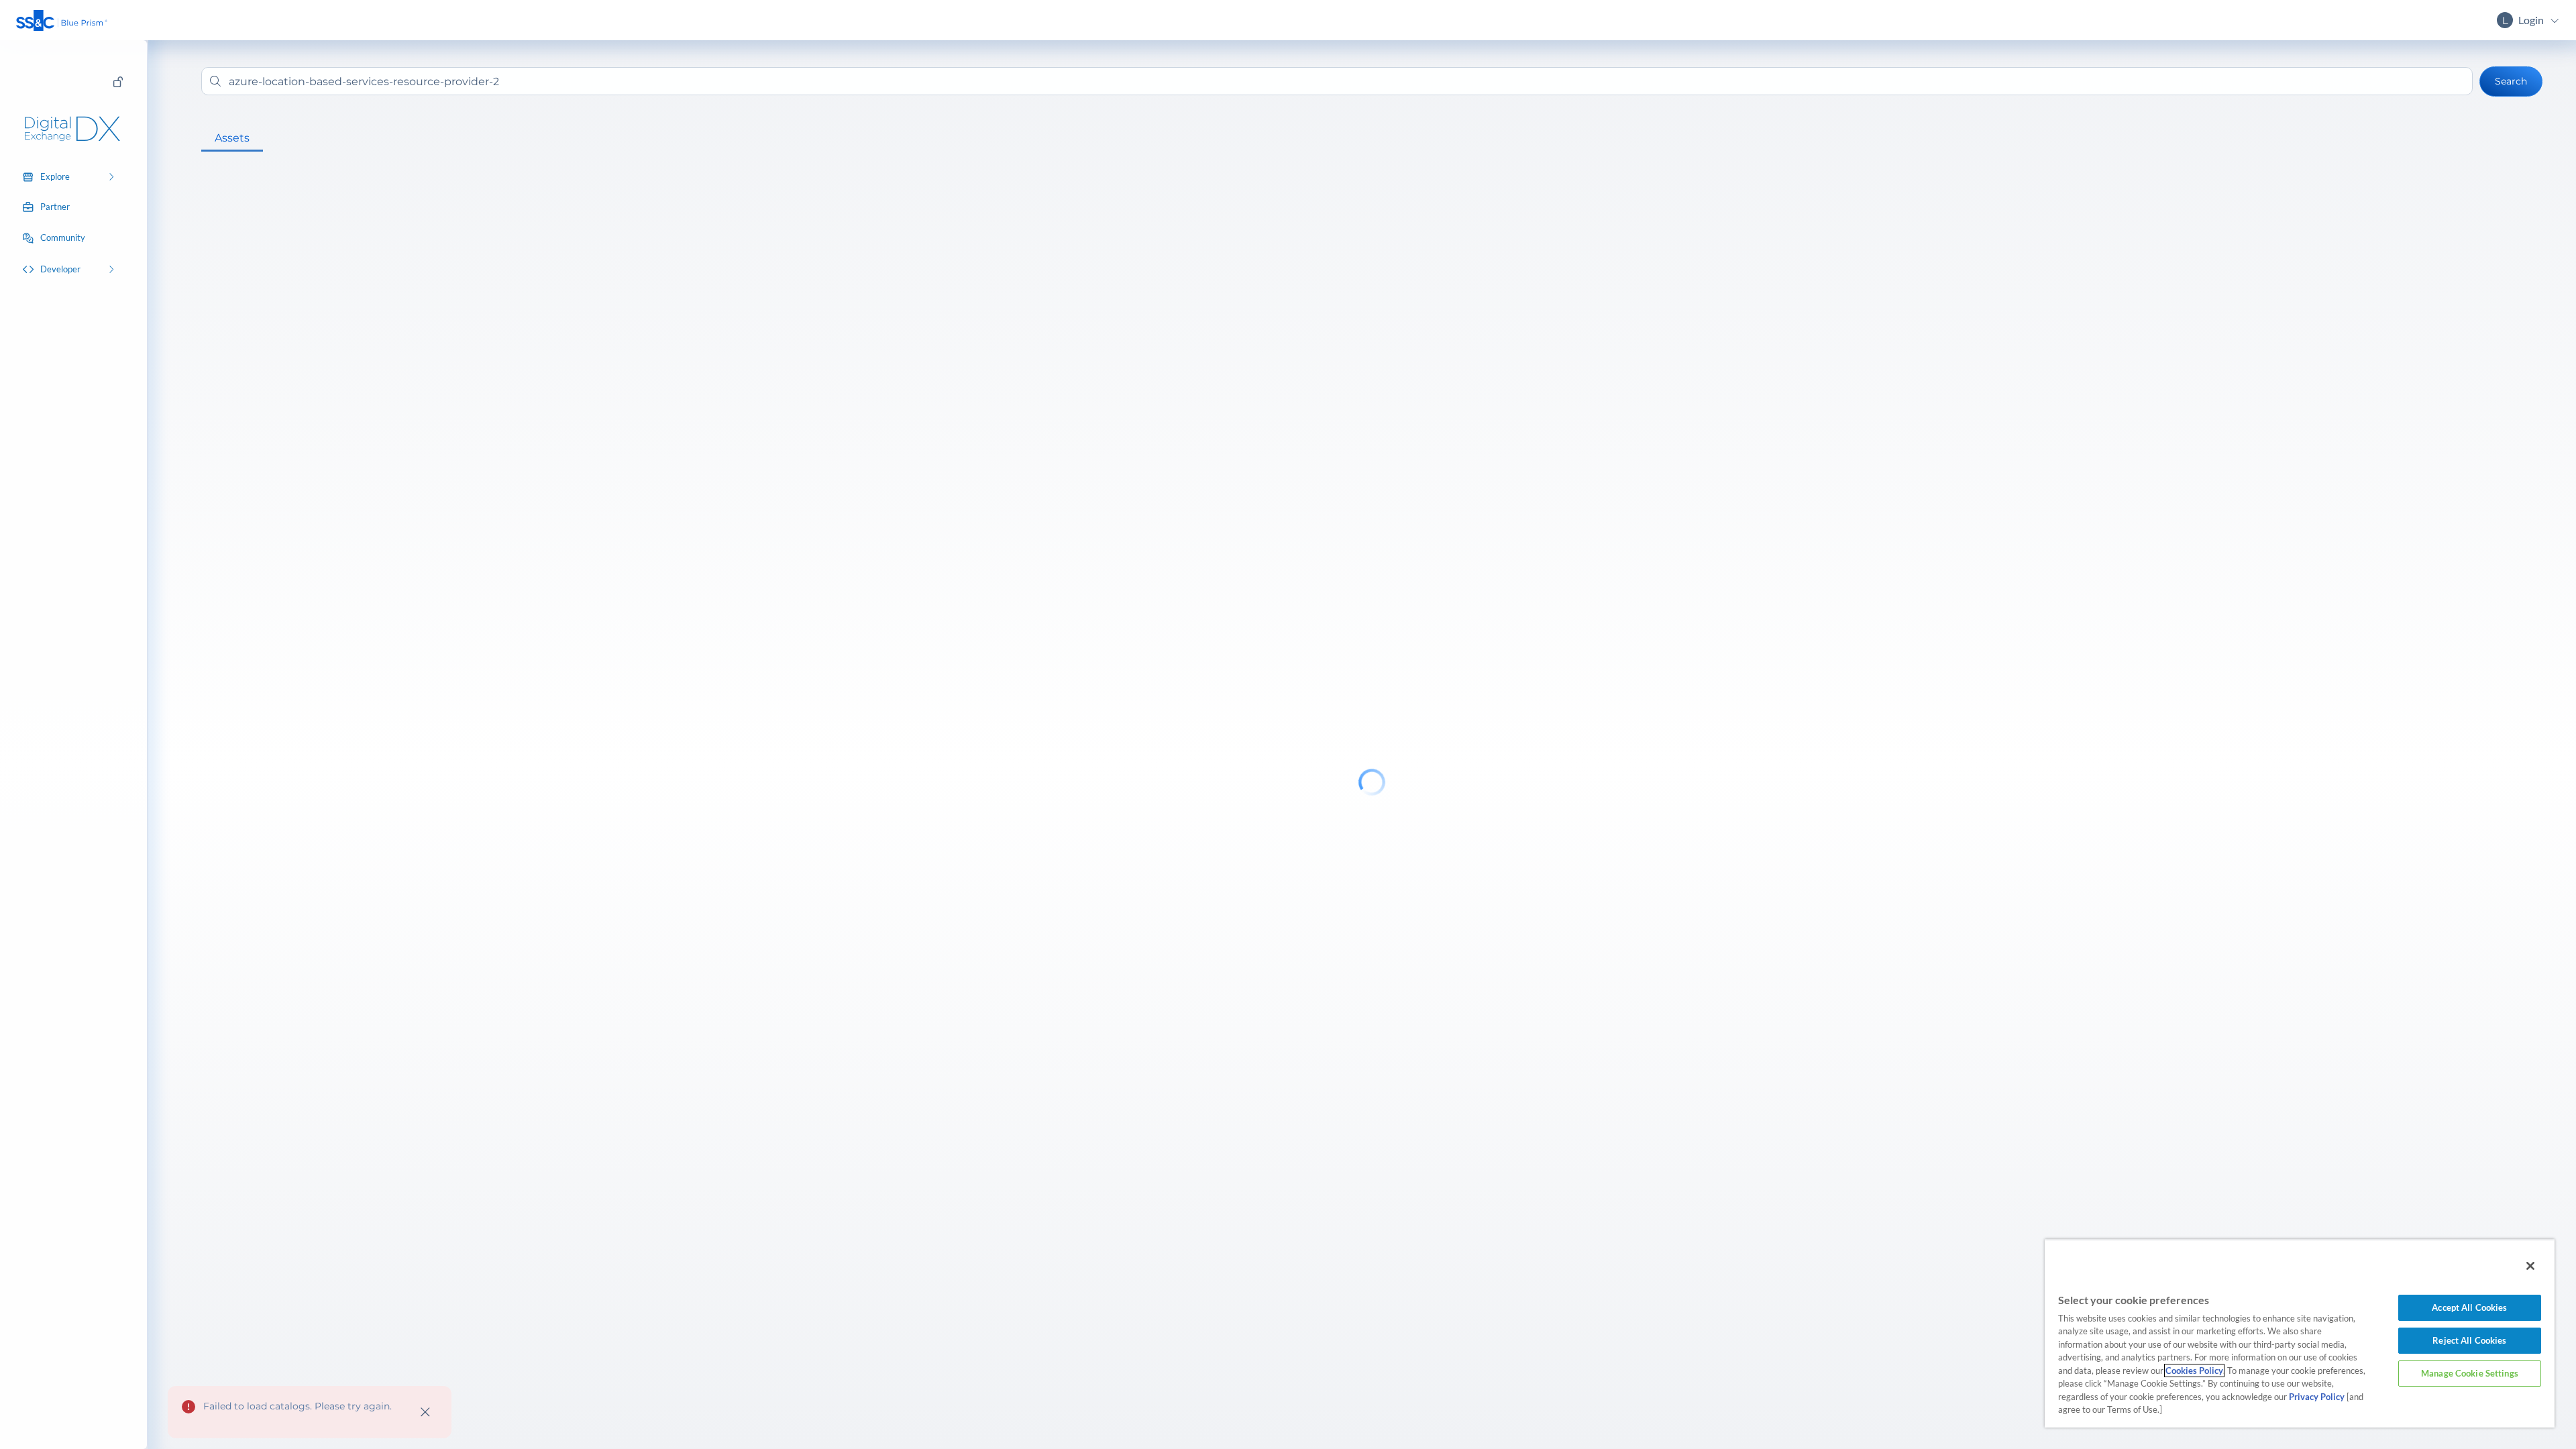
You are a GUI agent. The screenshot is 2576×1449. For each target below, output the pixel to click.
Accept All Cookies (2469, 1307)
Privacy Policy (2317, 1397)
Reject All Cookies (2469, 1340)
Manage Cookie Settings (2470, 1373)
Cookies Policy (2194, 1371)
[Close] (2530, 1266)
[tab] (232, 138)
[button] (62, 20)
